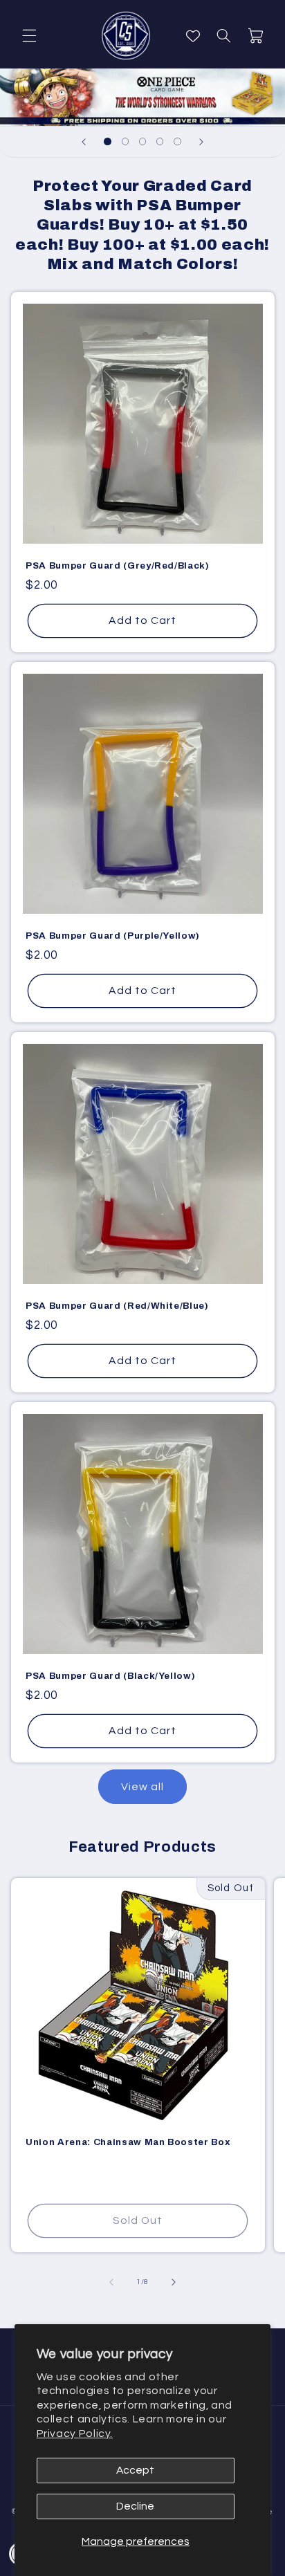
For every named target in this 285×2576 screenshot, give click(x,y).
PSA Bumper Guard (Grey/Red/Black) (118, 565)
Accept (135, 2470)
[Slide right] (174, 2282)
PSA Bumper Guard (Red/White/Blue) (117, 1306)
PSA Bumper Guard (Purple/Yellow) (113, 936)
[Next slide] (201, 142)
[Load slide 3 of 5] (142, 141)
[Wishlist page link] (193, 36)
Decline (135, 2506)
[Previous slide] (84, 142)
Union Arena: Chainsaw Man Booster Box (128, 2142)
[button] (29, 36)
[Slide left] (111, 2282)
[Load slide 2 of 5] (125, 141)
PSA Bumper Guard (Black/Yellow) (110, 1676)
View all (142, 1787)
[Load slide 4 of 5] (160, 141)
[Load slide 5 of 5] (177, 141)
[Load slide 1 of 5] (108, 141)
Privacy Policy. (75, 2434)
